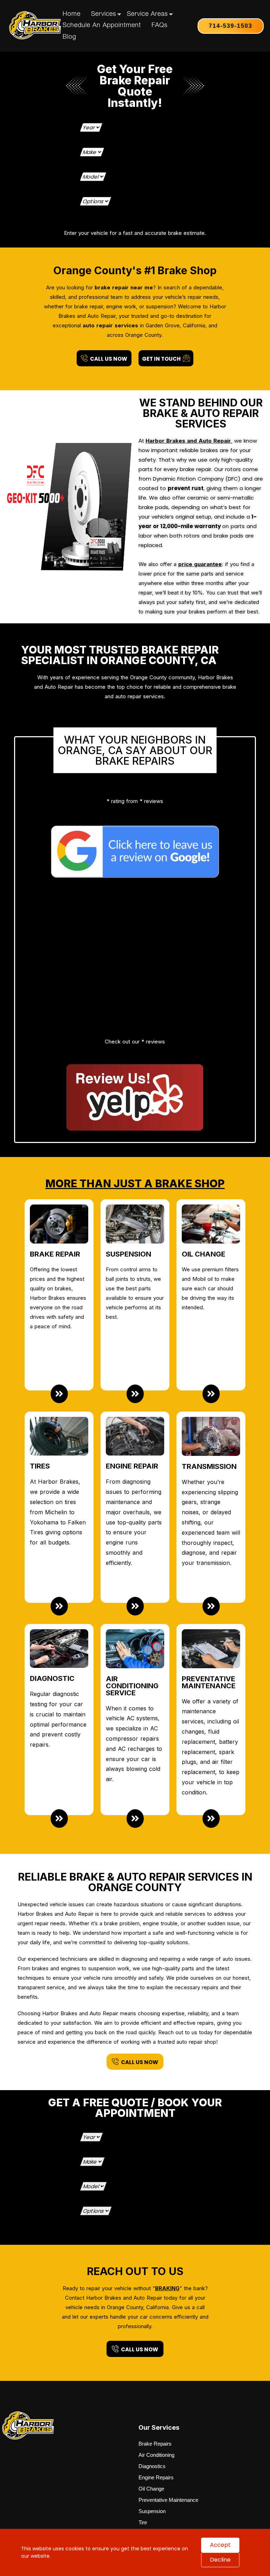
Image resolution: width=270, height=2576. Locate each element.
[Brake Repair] (59, 1419)
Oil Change (151, 2514)
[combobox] (135, 133)
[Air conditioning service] (135, 1843)
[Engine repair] (135, 1631)
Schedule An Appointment (102, 26)
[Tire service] (59, 1631)
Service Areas (147, 14)
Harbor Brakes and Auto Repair (188, 441)
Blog (69, 37)
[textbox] (134, 133)
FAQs (160, 26)
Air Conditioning (156, 2480)
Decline (220, 2560)
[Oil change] (211, 1419)
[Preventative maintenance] (211, 1843)
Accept (220, 2545)
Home (72, 14)
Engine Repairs (156, 2502)
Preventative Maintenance (168, 2525)
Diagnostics (152, 2491)
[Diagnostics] (59, 1843)
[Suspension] (135, 1419)
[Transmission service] (211, 1631)
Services (104, 14)
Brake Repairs (155, 2469)
